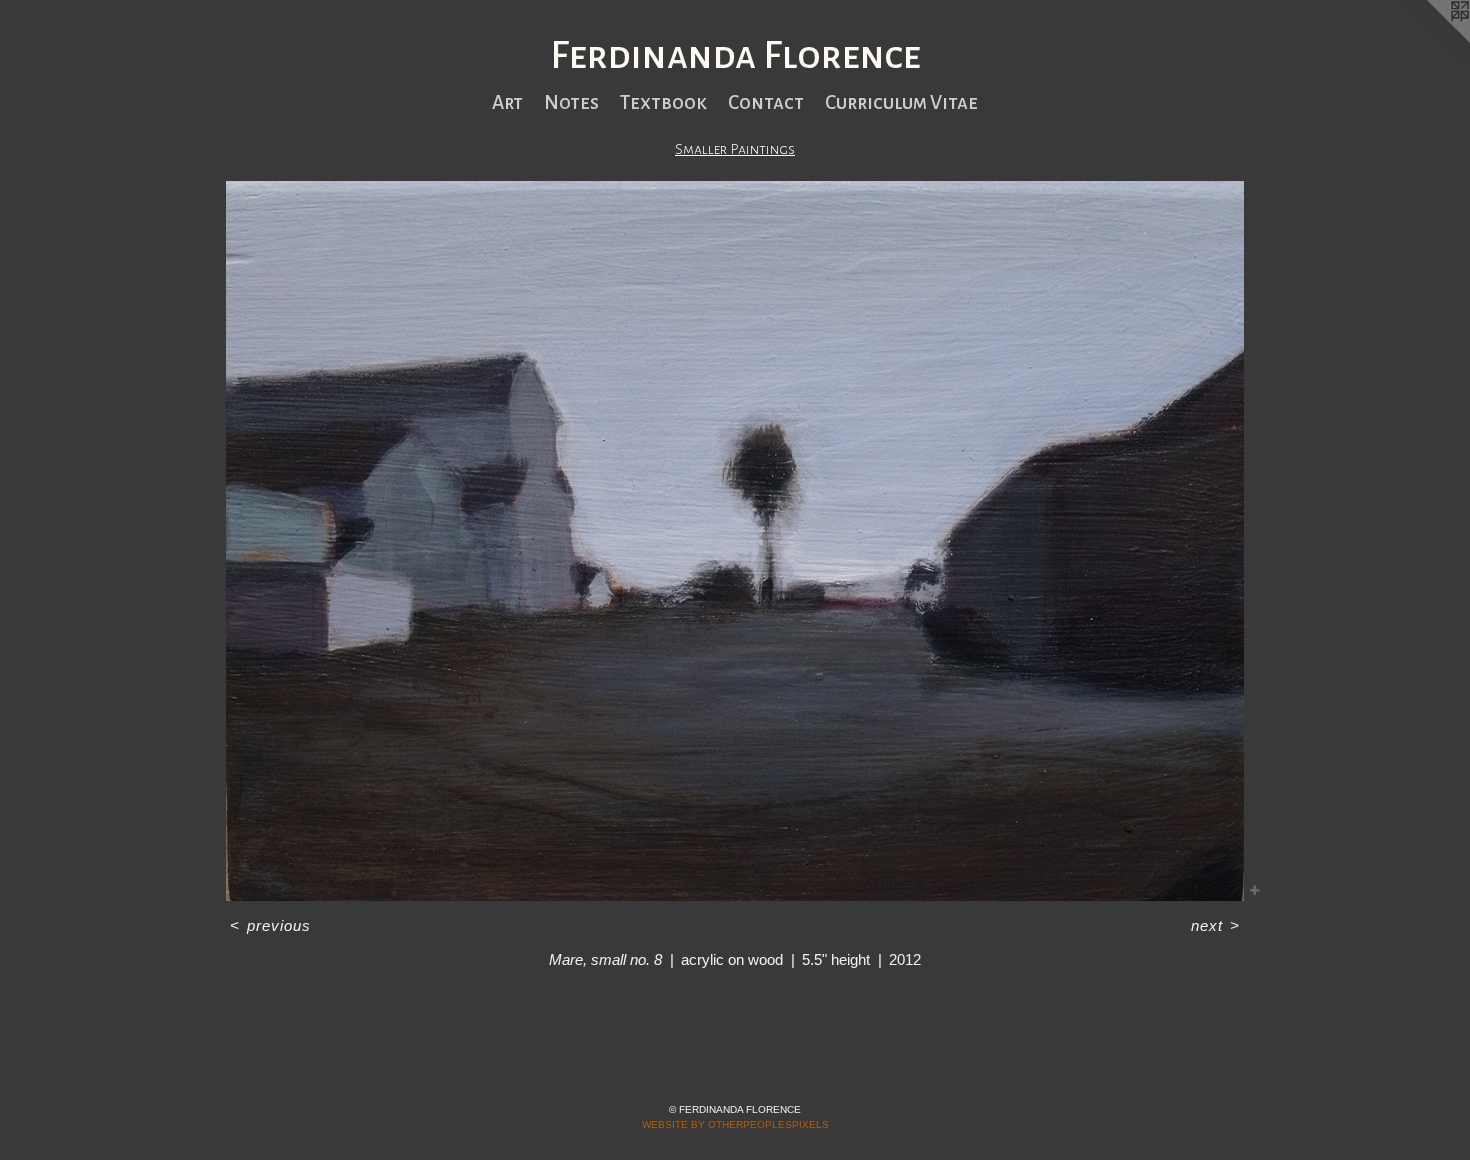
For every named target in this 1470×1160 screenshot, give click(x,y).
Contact (766, 102)
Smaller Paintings (735, 149)
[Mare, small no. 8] (735, 541)
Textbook (663, 102)
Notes (571, 102)
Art (507, 102)
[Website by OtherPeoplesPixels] (1430, 40)
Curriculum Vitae (901, 102)
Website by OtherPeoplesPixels (735, 1124)
